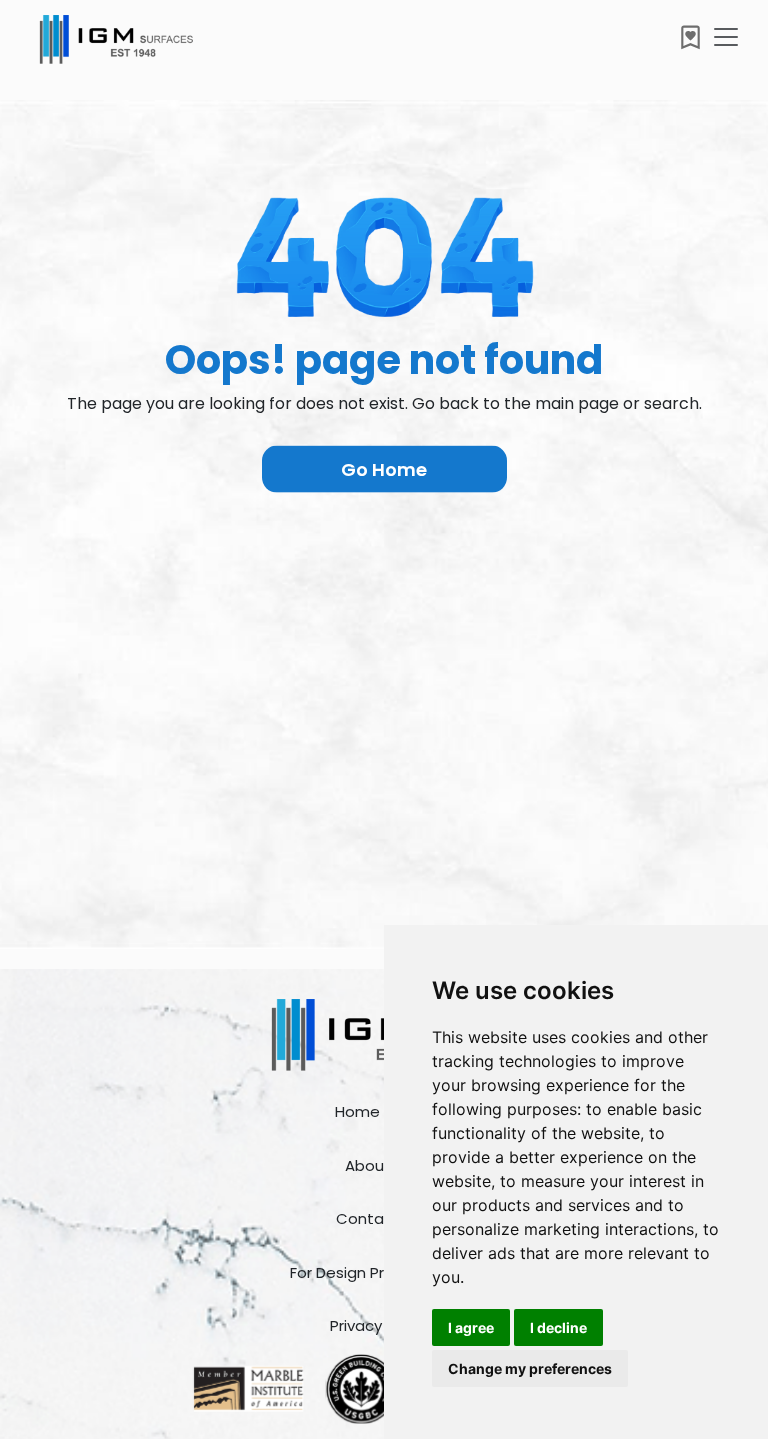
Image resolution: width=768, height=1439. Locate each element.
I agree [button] (471, 1327)
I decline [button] (558, 1327)
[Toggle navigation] (726, 37)
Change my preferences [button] (530, 1368)
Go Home (384, 469)
